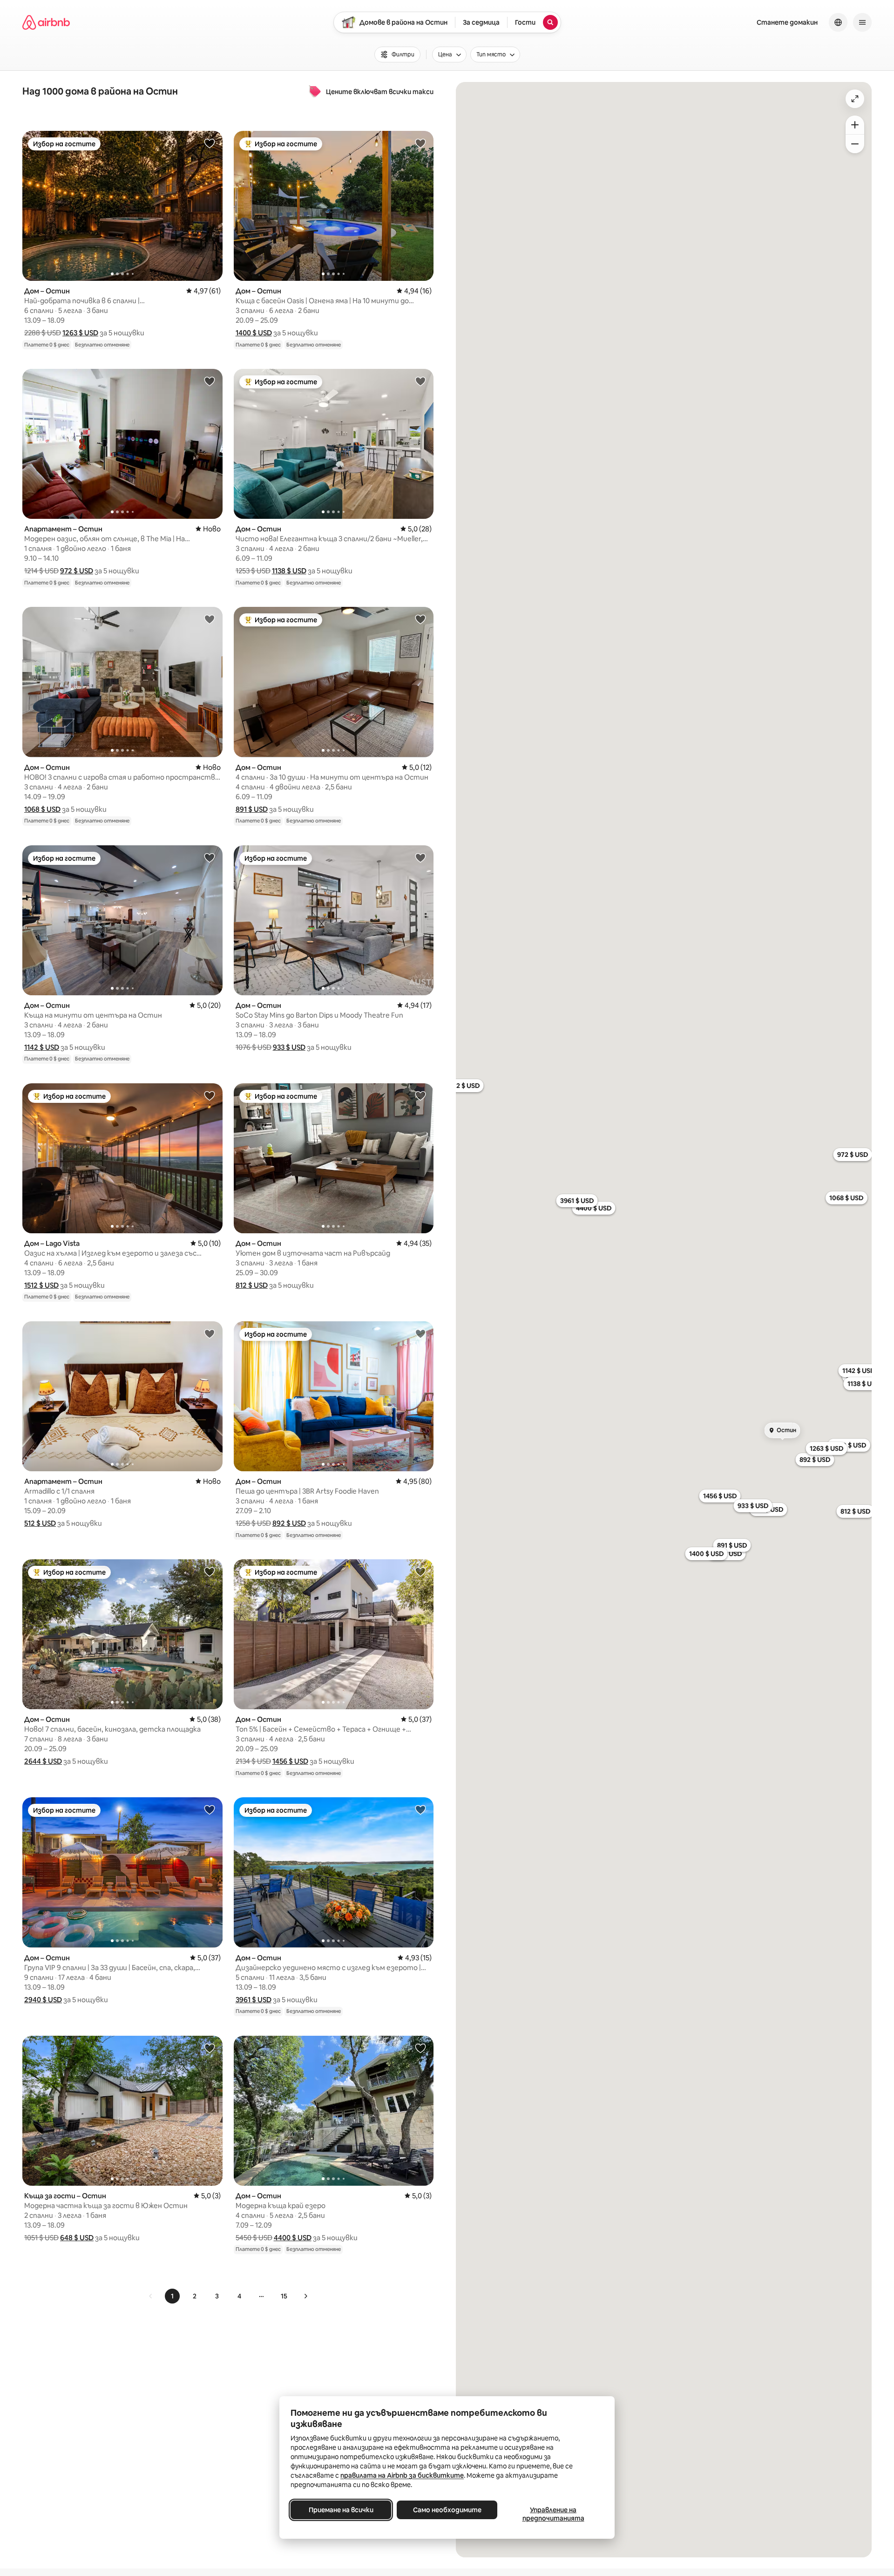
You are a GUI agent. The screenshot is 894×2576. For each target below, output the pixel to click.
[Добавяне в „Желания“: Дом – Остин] (210, 143)
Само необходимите (447, 2510)
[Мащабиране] (855, 125)
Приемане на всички (341, 2510)
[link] (151, 2296)
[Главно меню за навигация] (862, 22)
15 (284, 2296)
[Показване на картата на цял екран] (855, 99)
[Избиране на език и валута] (838, 22)
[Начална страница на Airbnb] (46, 22)
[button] (80, 333)
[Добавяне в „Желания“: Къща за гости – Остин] (210, 2048)
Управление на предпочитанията (553, 2514)
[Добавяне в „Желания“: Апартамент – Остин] (210, 381)
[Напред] (305, 2296)
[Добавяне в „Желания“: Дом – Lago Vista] (210, 1095)
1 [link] (172, 2296)
